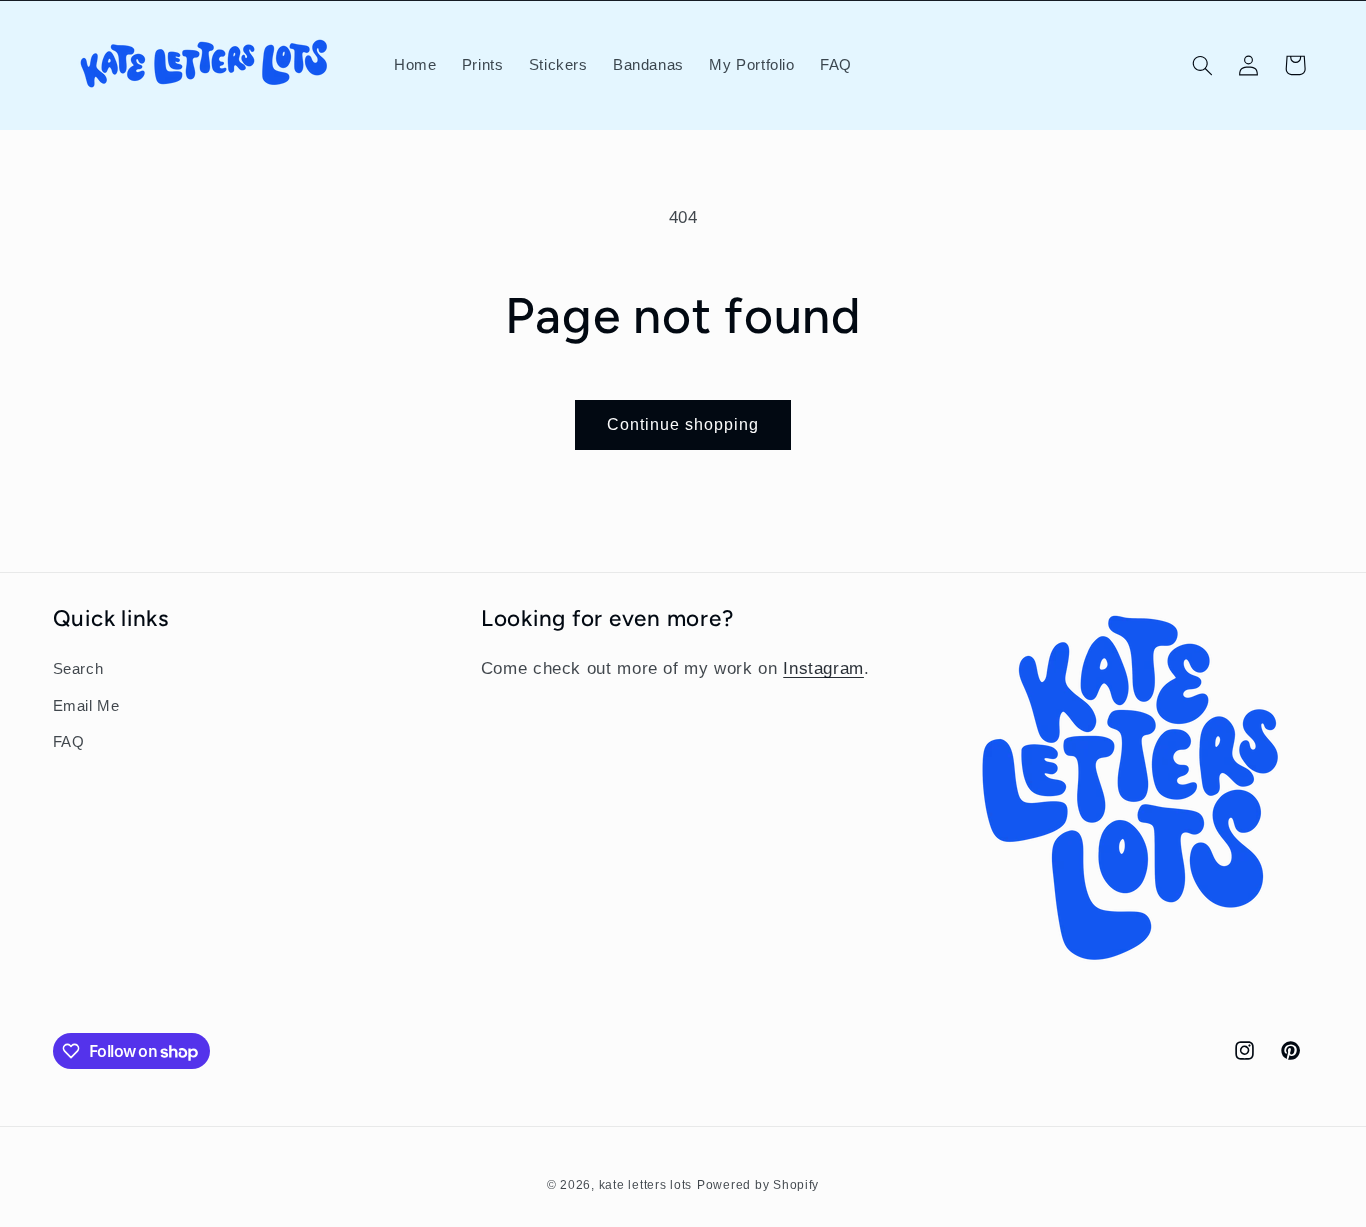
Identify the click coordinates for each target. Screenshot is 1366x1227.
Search (78, 669)
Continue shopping (683, 424)
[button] (1202, 65)
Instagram (823, 668)
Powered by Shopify (758, 1184)
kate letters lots (646, 1184)
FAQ (69, 742)
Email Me (86, 705)
